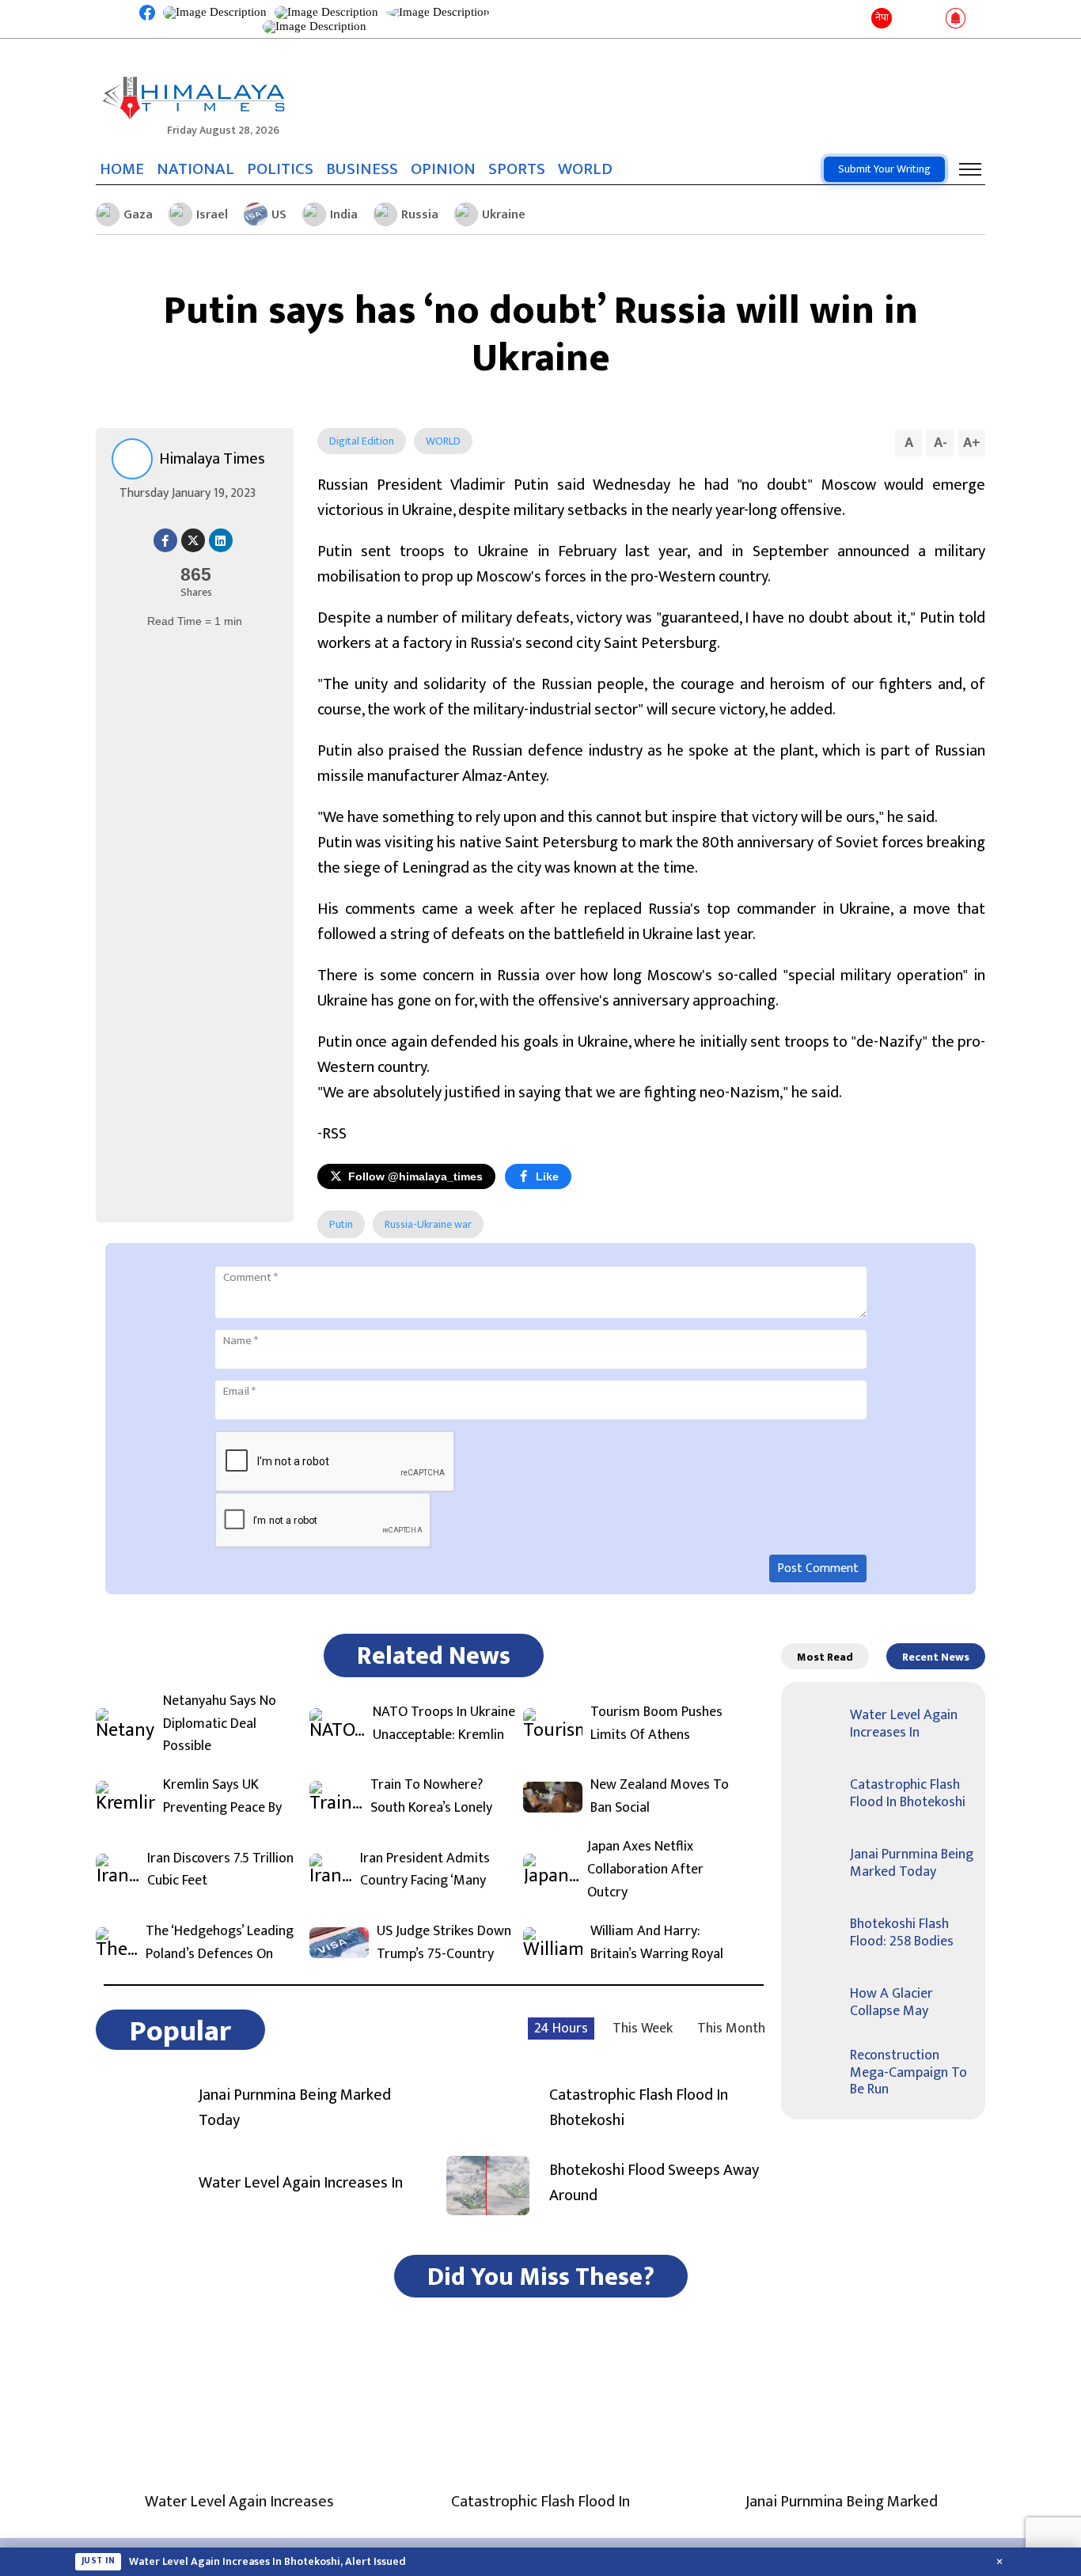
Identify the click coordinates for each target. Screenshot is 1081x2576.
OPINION (443, 169)
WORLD (585, 169)
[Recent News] (907, 19)
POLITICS (280, 169)
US (279, 215)
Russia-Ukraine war (428, 1224)
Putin (341, 1224)
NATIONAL (195, 169)
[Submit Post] (930, 19)
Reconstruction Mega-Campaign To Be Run (908, 2072)
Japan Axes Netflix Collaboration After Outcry (645, 1869)
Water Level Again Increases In (301, 2183)
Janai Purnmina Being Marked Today (295, 2108)
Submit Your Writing (884, 169)
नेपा (882, 17)
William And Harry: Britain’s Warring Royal (657, 1943)
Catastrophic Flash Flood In (540, 2502)
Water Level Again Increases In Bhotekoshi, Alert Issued (267, 2562)
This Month (731, 2029)
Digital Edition (362, 441)
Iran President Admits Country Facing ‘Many (425, 1870)
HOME (122, 169)
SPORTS (517, 169)
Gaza (138, 215)
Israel (212, 215)
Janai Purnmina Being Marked (842, 2502)
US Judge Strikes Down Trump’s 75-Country (444, 1943)
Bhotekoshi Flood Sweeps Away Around (654, 2183)
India (344, 215)
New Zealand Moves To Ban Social (660, 1797)
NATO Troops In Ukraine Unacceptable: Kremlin (444, 1724)
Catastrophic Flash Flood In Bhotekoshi (639, 2108)
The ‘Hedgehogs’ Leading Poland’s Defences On (220, 1943)
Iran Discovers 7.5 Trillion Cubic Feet (220, 1870)
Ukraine (504, 215)
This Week (643, 2029)
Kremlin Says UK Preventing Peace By (222, 1797)
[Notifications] (956, 19)
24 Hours (561, 2029)
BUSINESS (362, 169)
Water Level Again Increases (239, 2502)
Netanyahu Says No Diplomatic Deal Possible (220, 1724)
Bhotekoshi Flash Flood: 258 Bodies (902, 1933)
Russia (420, 215)
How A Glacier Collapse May (891, 2002)
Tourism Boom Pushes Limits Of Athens (656, 1724)
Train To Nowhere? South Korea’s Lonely (431, 1797)
